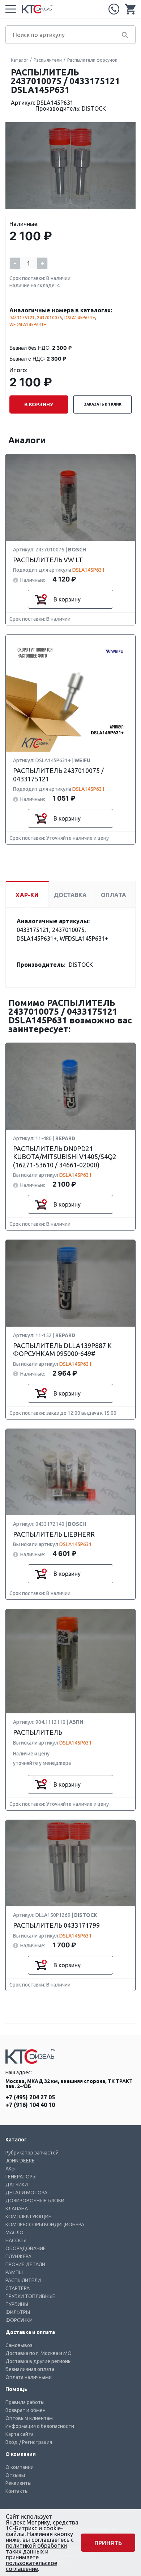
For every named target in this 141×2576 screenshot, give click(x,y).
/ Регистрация (36, 2442)
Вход (12, 2442)
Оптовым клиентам (29, 2418)
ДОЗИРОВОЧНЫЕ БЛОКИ (35, 2201)
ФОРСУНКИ (19, 2320)
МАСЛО (14, 2232)
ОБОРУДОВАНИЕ (26, 2248)
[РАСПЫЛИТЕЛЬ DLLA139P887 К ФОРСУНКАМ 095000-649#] (70, 1284)
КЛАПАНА (17, 2209)
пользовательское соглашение (31, 2566)
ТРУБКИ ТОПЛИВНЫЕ (30, 2296)
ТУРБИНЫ (17, 2304)
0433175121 (22, 318)
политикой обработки (36, 2546)
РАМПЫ (14, 2272)
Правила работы (25, 2402)
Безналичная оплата (30, 2369)
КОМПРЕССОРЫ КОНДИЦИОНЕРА (45, 2224)
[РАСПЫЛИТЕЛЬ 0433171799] (70, 1864)
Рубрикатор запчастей (32, 2153)
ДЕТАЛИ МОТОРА (26, 2193)
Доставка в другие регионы (39, 2361)
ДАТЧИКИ (17, 2185)
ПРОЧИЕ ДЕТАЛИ (25, 2264)
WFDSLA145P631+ (28, 324)
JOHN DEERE (20, 2161)
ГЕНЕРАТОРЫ (21, 2177)
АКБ (10, 2169)
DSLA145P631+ (80, 318)
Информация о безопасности (40, 2426)
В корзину (39, 404)
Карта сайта (20, 2434)
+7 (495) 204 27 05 (114, 9)
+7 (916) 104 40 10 (30, 2105)
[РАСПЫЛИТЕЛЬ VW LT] (70, 498)
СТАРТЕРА (18, 2288)
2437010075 (50, 318)
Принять (108, 2543)
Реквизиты (18, 2483)
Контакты (17, 2491)
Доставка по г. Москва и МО (39, 2353)
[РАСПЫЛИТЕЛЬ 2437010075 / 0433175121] (70, 694)
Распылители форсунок (92, 60)
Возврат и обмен (25, 2410)
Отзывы (15, 2475)
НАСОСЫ (16, 2240)
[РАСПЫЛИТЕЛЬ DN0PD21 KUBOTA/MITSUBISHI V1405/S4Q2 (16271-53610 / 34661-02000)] (70, 1087)
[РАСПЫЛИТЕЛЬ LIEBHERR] (70, 1472)
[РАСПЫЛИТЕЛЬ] (70, 1662)
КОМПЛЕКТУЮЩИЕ (28, 2216)
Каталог (20, 60)
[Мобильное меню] (11, 9)
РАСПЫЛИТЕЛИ (23, 2280)
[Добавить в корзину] (41, 599)
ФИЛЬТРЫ (18, 2312)
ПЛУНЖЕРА (18, 2256)
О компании (20, 2467)
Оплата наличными (29, 2377)
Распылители (48, 60)
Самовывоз (19, 2345)
